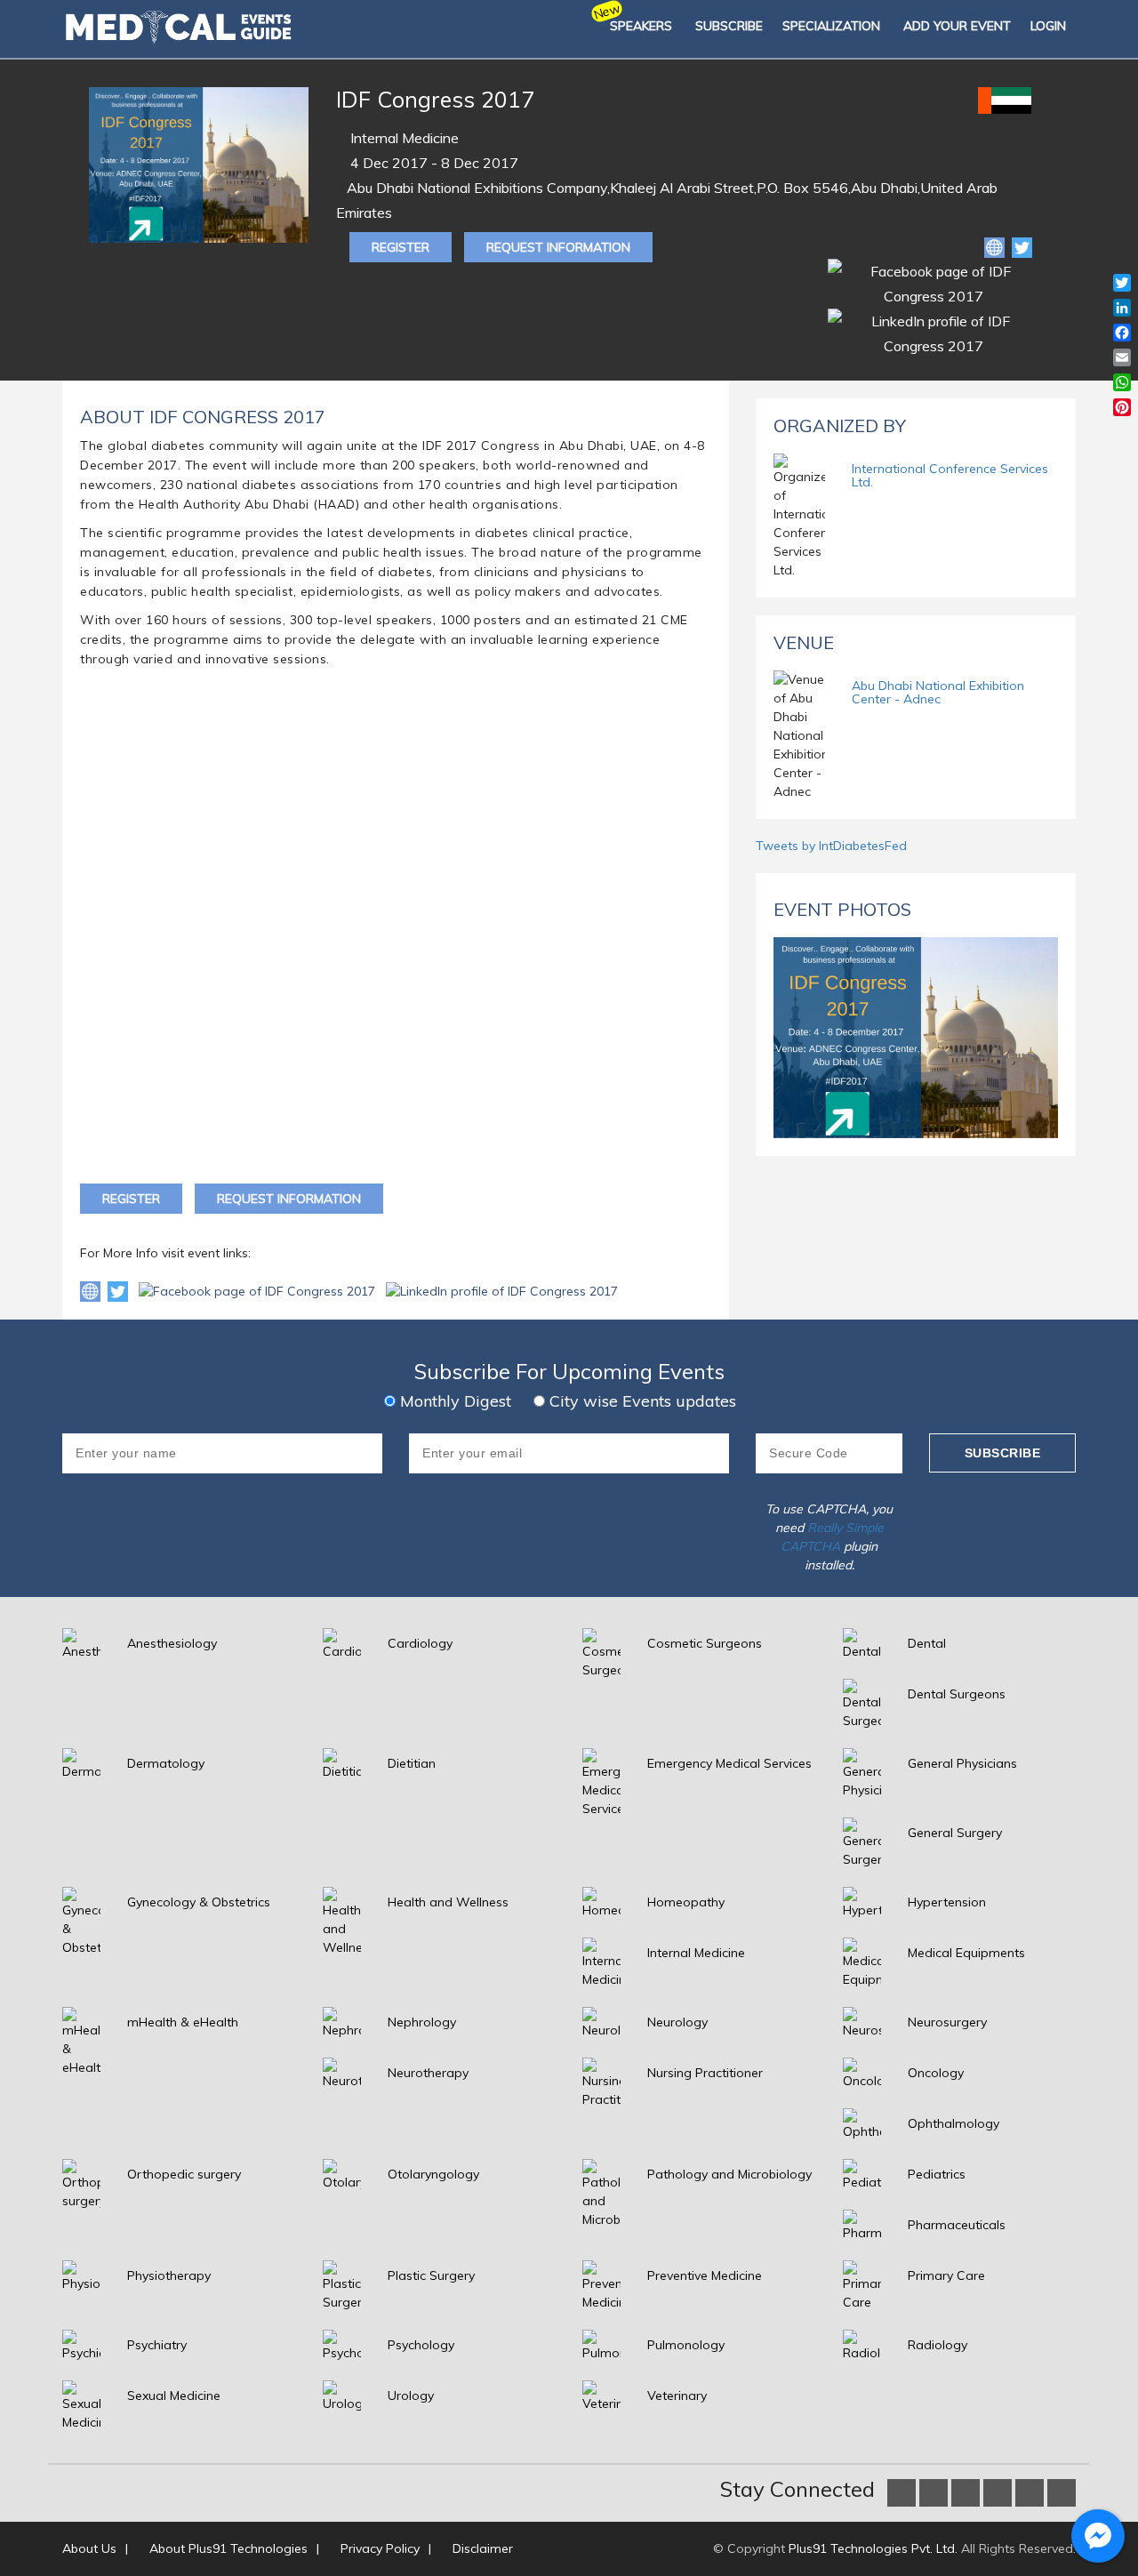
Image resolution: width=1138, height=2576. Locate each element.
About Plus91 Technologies (228, 2548)
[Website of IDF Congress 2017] (996, 246)
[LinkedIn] (933, 332)
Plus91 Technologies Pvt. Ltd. (873, 2548)
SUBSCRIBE (729, 26)
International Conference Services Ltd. (950, 475)
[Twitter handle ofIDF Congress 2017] (120, 1290)
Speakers (641, 26)
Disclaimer (483, 2548)
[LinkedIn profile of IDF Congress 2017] (502, 1290)
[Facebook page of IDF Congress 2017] (259, 1290)
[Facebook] (933, 282)
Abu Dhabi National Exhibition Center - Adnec (938, 692)
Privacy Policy (380, 2548)
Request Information (558, 247)
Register (401, 247)
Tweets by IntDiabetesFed (831, 846)
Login (1048, 26)
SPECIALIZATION (831, 26)
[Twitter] (1022, 246)
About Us (89, 2548)
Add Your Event (957, 26)
